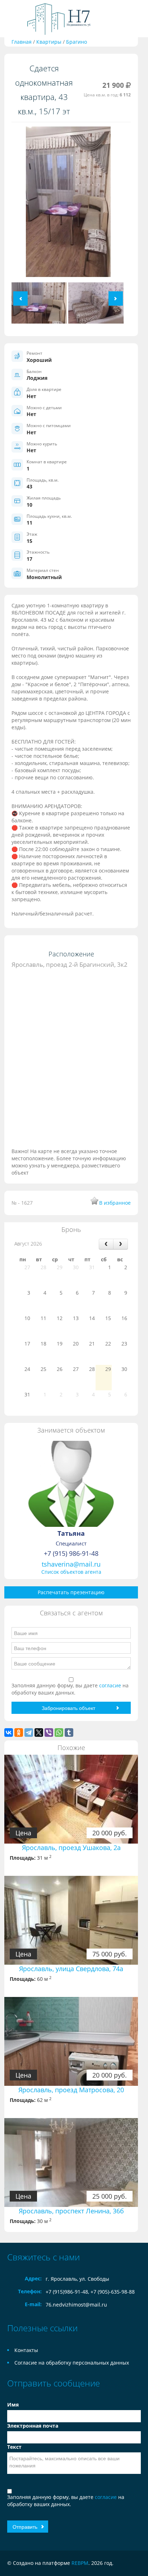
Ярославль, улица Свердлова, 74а (71, 1969)
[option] (68, 204)
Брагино (77, 42)
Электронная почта (33, 2426)
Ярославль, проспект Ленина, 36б (71, 2211)
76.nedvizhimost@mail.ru (76, 2305)
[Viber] (49, 1733)
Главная (22, 42)
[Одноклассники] (19, 1733)
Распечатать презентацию (71, 1592)
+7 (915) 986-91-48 (71, 1553)
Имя (13, 2405)
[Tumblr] (69, 1733)
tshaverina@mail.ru (71, 1564)
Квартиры (49, 42)
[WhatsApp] (59, 1733)
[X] (39, 1733)
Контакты (26, 2350)
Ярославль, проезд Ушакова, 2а (71, 1848)
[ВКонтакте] (9, 1733)
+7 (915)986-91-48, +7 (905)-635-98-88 (90, 2292)
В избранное (115, 1203)
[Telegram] (29, 1733)
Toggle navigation (13, 19)
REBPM (80, 2563)
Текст (14, 2447)
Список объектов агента (71, 1572)
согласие (111, 1685)
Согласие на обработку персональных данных (72, 2363)
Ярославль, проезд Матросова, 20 (71, 2090)
